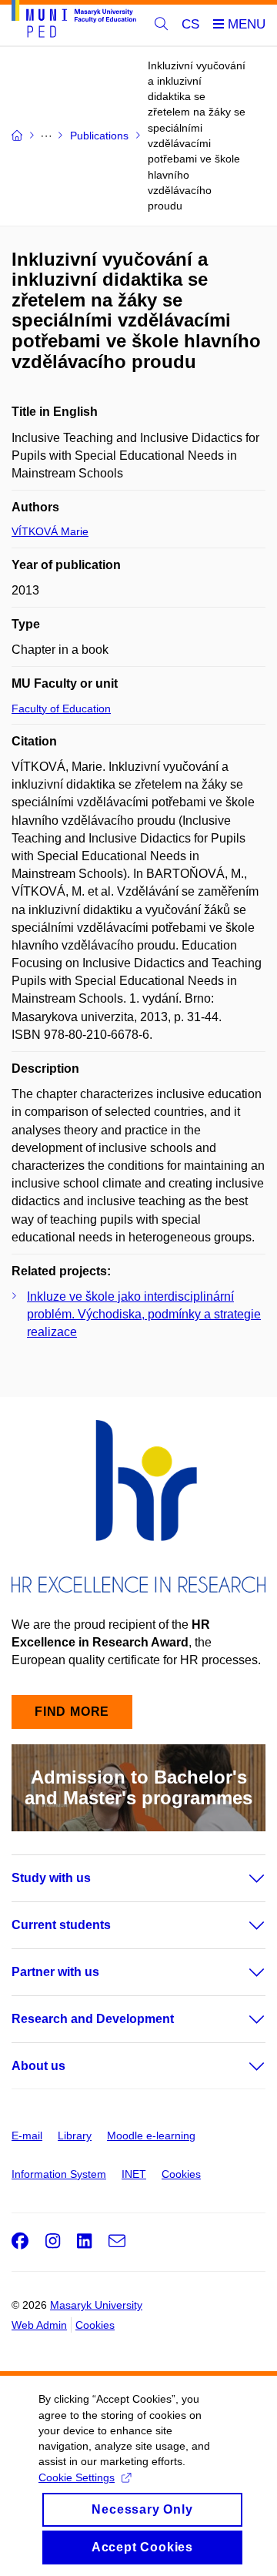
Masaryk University (96, 2305)
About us (38, 2066)
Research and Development (93, 2019)
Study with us (51, 1878)
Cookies (181, 2174)
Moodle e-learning (151, 2136)
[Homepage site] (74, 22)
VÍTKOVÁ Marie (50, 531)
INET (134, 2174)
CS (190, 24)
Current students (61, 1925)
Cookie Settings (77, 2477)
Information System (59, 2174)
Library (75, 2136)
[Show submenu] (242, 1878)
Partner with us (55, 1972)
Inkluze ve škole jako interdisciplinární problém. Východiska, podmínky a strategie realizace (144, 1314)
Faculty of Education (61, 708)
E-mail (27, 2136)
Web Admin (39, 2325)
